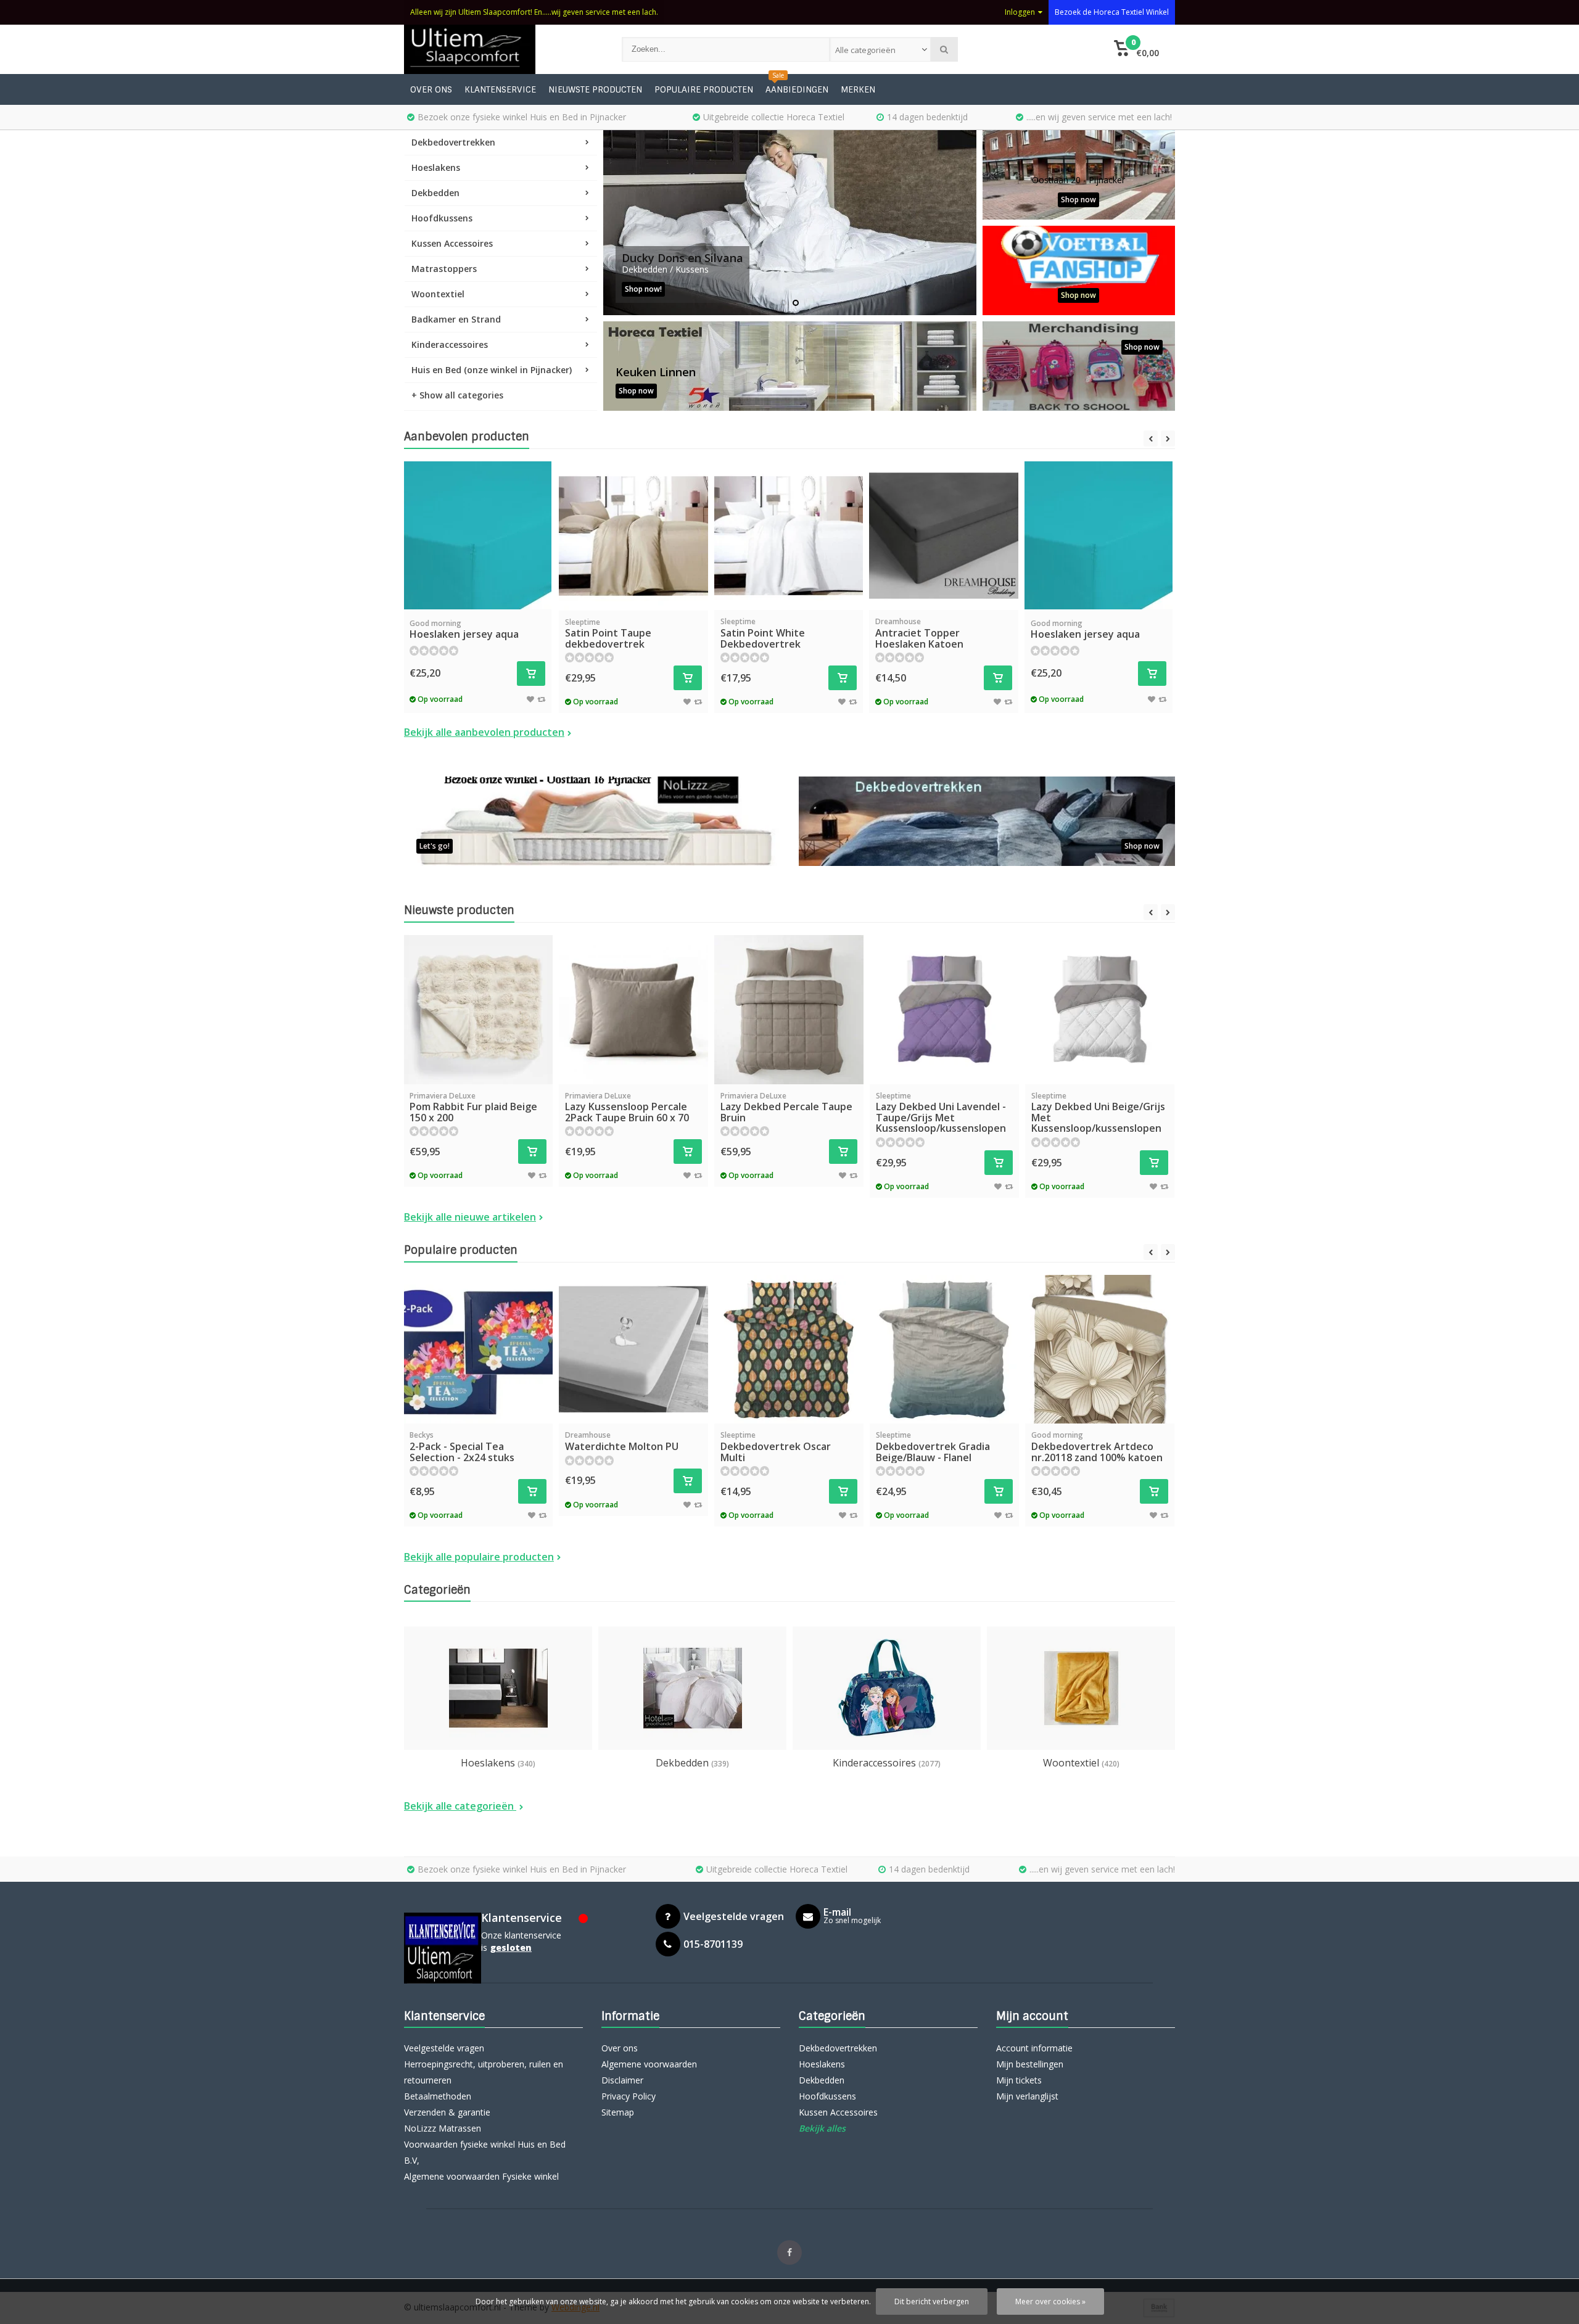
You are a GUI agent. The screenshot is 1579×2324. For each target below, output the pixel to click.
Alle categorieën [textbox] (865, 50)
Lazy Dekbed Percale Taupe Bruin (786, 1107)
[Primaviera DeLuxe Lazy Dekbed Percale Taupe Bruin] (789, 1010)
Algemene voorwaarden (649, 2064)
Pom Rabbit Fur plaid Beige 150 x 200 (473, 1107)
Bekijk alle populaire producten (479, 1557)
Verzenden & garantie (447, 2112)
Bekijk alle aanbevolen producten (484, 732)
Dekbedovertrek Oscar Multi (776, 1447)
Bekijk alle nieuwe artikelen (470, 1217)
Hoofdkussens (442, 218)
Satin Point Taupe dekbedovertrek (608, 634)
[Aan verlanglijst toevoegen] (530, 699)
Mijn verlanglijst (1027, 2096)
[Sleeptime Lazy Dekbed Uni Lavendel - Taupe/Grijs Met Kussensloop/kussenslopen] (944, 1010)
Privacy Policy (629, 2096)
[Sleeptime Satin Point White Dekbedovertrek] (789, 536)
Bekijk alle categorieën (460, 1806)
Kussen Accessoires (452, 243)
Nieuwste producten (595, 89)
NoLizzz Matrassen (443, 2128)
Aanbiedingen (797, 89)
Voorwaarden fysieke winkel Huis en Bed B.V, (485, 2152)
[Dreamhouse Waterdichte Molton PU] (633, 1349)
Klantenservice (500, 89)
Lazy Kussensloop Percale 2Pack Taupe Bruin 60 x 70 (627, 1107)
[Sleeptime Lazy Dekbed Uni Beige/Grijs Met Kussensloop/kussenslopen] (1100, 1010)
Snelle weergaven (477, 591)
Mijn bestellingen (1030, 2064)
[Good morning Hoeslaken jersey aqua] (477, 535)
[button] (1136, 49)
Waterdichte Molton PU (622, 1441)
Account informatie (1034, 2048)
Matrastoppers (444, 269)
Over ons (431, 89)
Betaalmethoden (438, 2096)
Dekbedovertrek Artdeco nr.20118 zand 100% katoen (1097, 1447)
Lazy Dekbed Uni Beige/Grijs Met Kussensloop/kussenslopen (1098, 1113)
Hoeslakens (436, 167)
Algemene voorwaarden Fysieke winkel (481, 2176)
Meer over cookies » (1050, 2301)
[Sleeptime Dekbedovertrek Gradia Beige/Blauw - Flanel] (944, 1349)
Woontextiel (438, 294)
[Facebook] (789, 2252)
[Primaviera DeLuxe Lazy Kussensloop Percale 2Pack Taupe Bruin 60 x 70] (633, 1010)
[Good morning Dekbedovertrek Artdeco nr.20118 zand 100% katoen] (1100, 1349)
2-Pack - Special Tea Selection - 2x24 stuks (462, 1447)
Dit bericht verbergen (932, 2301)
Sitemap (618, 2112)
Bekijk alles (822, 2128)
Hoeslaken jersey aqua (464, 630)
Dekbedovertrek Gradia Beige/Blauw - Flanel (933, 1447)
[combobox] (880, 49)
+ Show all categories (457, 395)
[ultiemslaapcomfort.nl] (501, 49)
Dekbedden (435, 193)
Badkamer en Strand (456, 319)
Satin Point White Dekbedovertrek (763, 633)
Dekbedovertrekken (453, 142)
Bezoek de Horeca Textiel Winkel (1112, 12)
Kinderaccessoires (450, 344)
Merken (858, 89)
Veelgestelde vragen (444, 2048)
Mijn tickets (1019, 2080)
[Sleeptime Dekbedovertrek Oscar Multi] (789, 1349)
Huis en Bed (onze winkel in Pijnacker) (492, 370)
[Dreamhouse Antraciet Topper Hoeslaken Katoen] (944, 536)
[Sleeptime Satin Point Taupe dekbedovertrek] (633, 536)
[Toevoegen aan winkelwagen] (531, 674)
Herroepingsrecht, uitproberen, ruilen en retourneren (484, 2072)
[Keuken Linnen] (790, 366)
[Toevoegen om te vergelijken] (541, 699)
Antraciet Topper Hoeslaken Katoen (919, 633)
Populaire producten (704, 89)
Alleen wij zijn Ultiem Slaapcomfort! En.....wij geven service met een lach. (534, 12)
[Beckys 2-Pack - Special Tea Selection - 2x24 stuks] (478, 1349)
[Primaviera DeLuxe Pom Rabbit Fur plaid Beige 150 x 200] (478, 1010)
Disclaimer (622, 2080)
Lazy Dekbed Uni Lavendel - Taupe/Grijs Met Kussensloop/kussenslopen (941, 1113)
